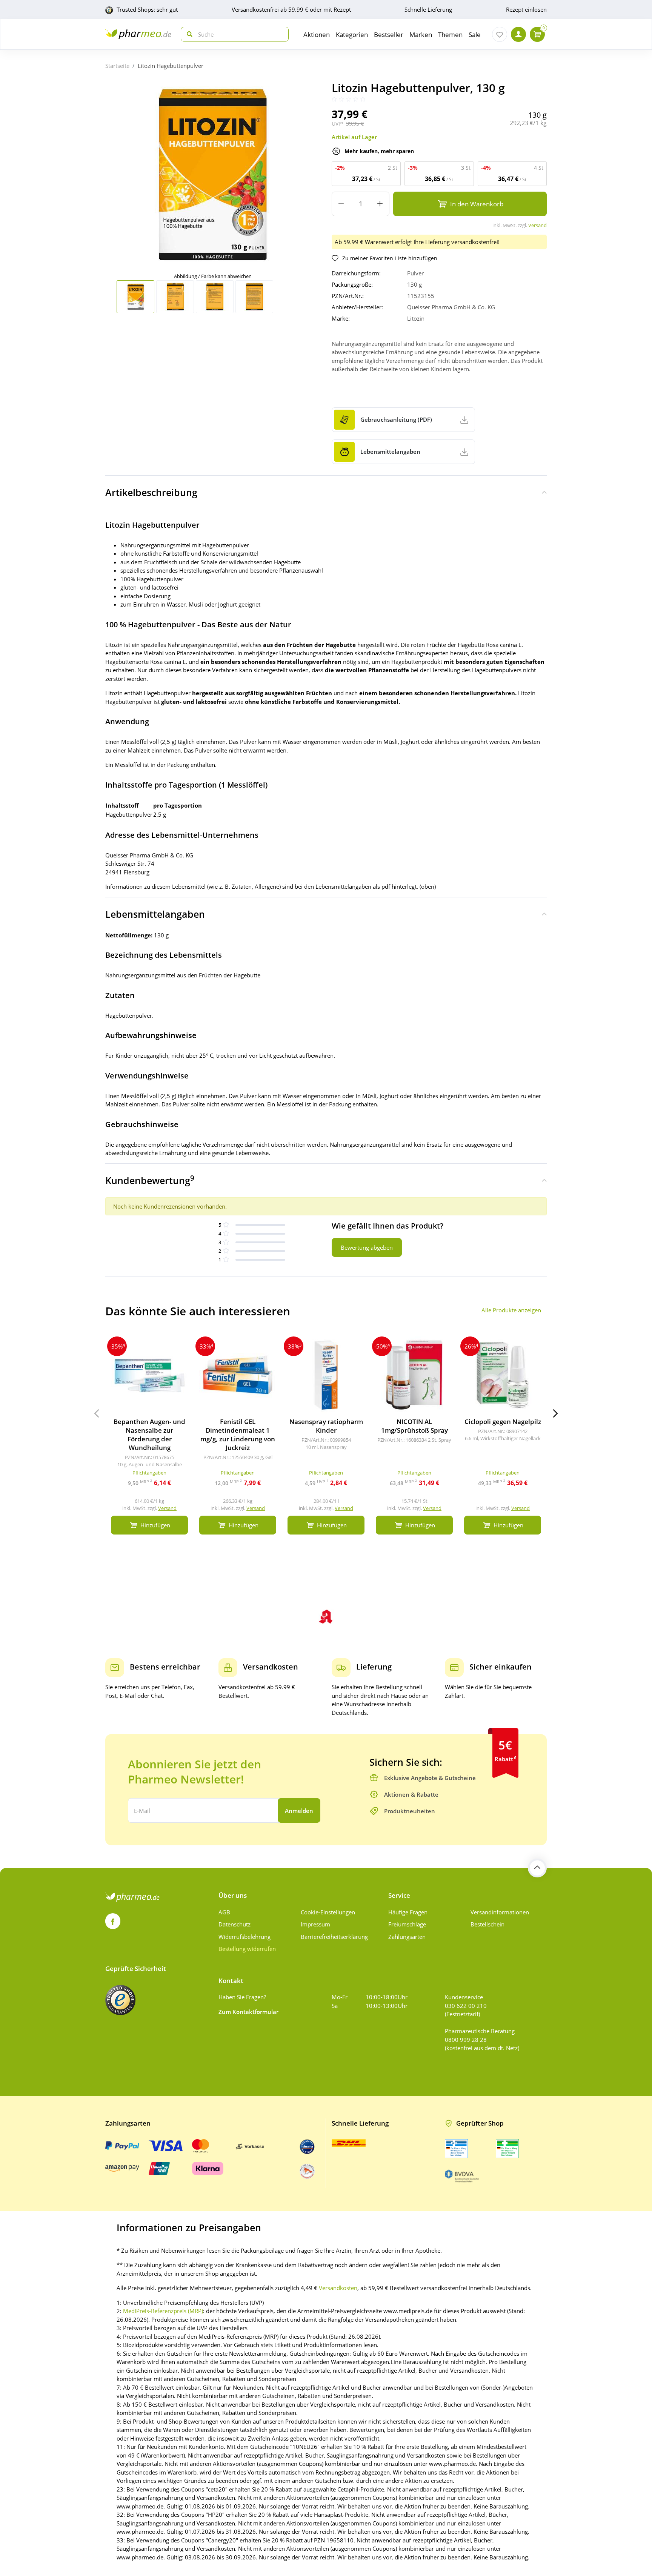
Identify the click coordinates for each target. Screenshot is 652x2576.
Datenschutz (235, 1924)
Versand (537, 225)
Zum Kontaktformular (248, 2012)
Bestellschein (487, 1924)
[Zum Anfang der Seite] (537, 1868)
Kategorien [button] (352, 35)
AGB (224, 1912)
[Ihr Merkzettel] (500, 34)
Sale (475, 35)
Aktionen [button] (317, 35)
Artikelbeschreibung (151, 492)
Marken (421, 35)
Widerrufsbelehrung (244, 1937)
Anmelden (299, 1811)
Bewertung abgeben (367, 1247)
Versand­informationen (500, 1912)
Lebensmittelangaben (155, 914)
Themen (450, 35)
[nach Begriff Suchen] (188, 34)
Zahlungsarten (407, 1937)
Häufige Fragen (408, 1912)
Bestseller (389, 35)
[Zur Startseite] (138, 34)
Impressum (315, 1924)
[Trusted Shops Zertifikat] (120, 2000)
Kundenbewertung (150, 1180)
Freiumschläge (407, 1924)
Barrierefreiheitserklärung (334, 1937)
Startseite (117, 66)
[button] (555, 1413)
